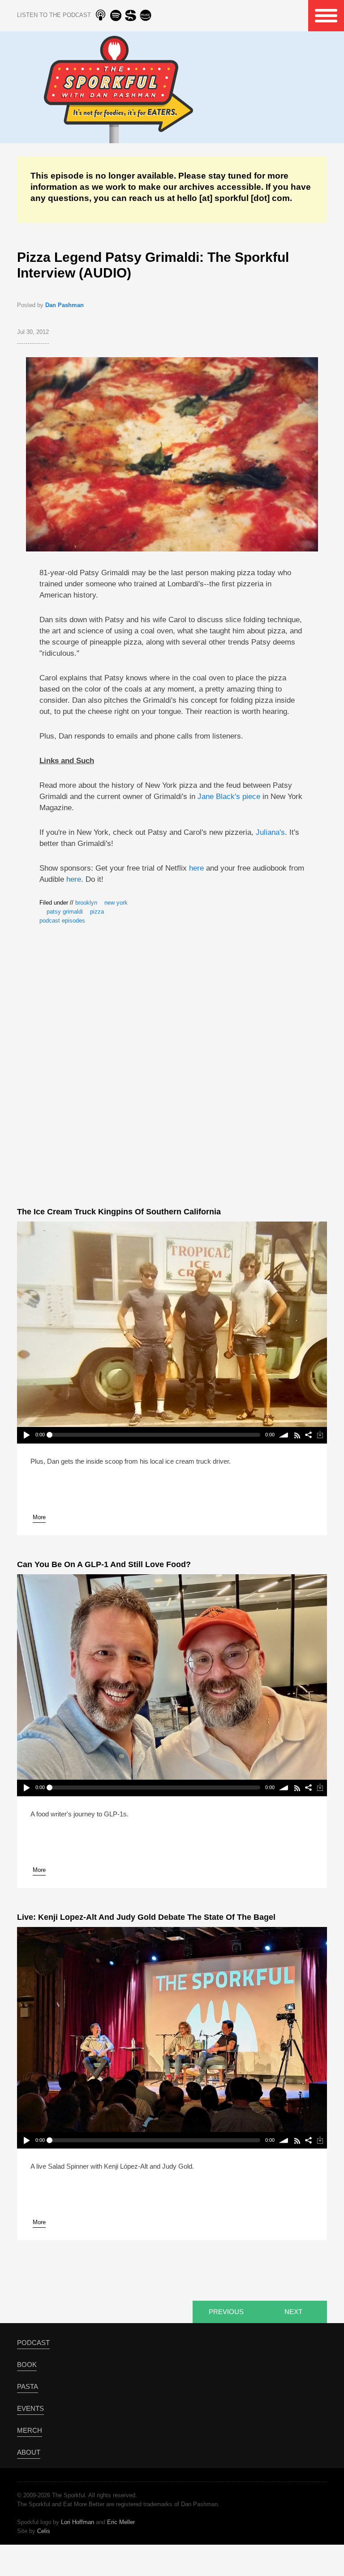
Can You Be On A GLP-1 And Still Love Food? (104, 1564)
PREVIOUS (226, 2312)
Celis (44, 2531)
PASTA (28, 2386)
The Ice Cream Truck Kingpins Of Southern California (119, 1212)
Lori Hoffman (77, 2522)
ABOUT (29, 2452)
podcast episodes (62, 921)
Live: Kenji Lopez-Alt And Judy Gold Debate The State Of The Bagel (146, 1917)
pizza (97, 912)
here (196, 868)
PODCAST (33, 2343)
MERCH (30, 2430)
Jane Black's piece (229, 797)
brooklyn (86, 903)
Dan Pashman (64, 305)
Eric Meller (121, 2522)
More (39, 1517)
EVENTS (30, 2408)
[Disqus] (172, 1064)
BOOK (27, 2365)
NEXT (293, 2312)
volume (284, 1435)
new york (116, 903)
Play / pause (26, 1435)
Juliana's (270, 832)
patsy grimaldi (65, 912)
